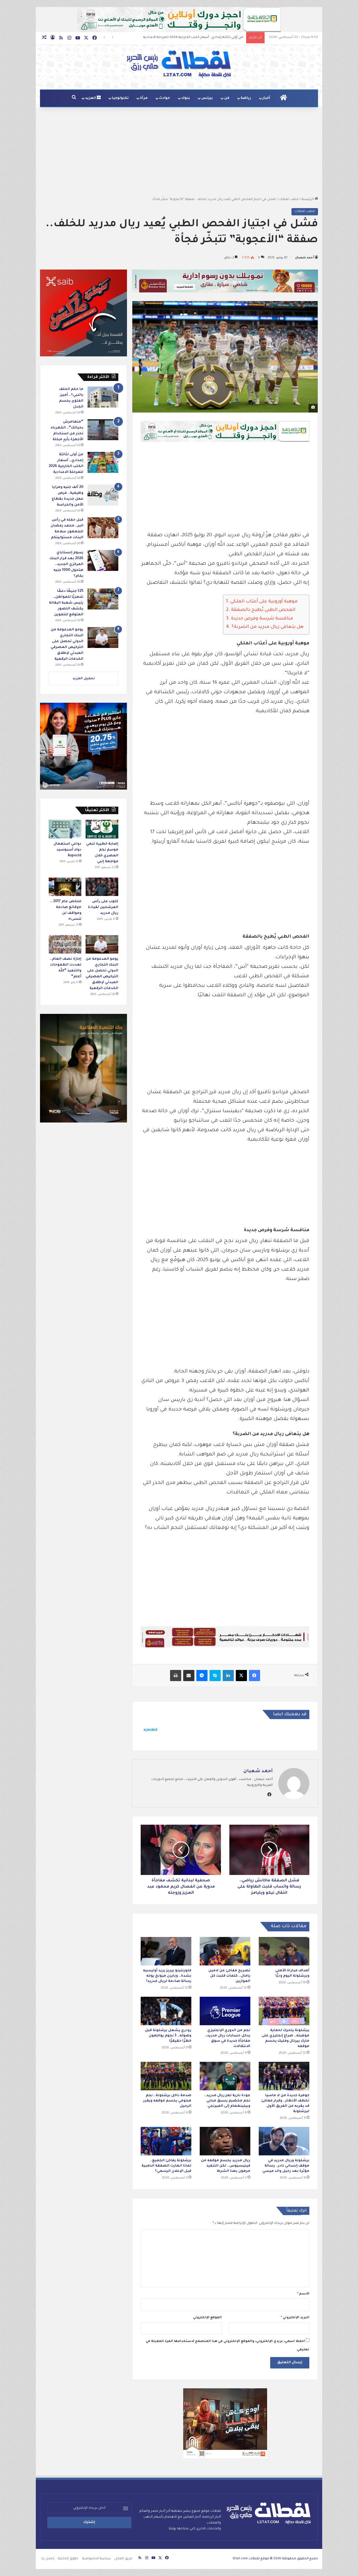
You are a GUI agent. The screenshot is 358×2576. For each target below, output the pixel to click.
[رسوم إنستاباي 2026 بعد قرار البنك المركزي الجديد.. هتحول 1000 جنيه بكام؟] (103, 560)
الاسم (303, 2294)
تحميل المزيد (84, 679)
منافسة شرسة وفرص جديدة (262, 619)
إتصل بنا (48, 2559)
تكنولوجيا (120, 98)
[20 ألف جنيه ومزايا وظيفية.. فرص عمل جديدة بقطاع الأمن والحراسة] (103, 495)
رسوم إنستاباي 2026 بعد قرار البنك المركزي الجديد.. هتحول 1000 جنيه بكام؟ (187, 38)
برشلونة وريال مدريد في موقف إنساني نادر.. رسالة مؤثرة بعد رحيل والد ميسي (286, 2166)
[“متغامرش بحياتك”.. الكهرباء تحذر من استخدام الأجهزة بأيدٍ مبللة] (103, 430)
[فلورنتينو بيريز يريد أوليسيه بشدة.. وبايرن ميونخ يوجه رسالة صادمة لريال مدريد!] (166, 1951)
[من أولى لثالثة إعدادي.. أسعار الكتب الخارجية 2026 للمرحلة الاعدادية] (103, 462)
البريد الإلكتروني (295, 2318)
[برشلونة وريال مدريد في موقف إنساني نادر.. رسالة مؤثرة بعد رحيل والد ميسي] (284, 2141)
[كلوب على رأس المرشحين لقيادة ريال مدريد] (102, 887)
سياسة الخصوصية (96, 2559)
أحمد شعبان (304, 258)
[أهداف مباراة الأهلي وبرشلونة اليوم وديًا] (284, 1951)
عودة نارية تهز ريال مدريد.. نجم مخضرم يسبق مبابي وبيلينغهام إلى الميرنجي (227, 2101)
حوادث (164, 98)
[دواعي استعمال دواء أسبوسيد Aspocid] (65, 829)
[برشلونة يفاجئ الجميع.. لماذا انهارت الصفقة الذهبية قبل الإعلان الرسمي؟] (166, 2141)
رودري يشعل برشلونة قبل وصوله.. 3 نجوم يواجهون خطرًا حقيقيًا (168, 2036)
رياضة (246, 98)
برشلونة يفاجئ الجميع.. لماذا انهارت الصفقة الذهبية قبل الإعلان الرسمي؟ (166, 2166)
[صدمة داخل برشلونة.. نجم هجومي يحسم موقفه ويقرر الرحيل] (166, 2076)
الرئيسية (308, 200)
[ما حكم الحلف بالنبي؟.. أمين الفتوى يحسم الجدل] (103, 397)
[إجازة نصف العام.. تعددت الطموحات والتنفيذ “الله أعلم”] (65, 944)
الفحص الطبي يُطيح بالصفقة (263, 610)
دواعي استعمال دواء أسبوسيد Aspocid (67, 850)
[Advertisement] (179, 152)
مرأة (144, 98)
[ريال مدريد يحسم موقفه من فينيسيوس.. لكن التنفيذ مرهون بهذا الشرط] (225, 2141)
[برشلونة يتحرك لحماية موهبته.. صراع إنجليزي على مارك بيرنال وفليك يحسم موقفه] (284, 2011)
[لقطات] (179, 64)
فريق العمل (123, 2559)
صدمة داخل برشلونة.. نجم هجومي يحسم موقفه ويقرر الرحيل (167, 2101)
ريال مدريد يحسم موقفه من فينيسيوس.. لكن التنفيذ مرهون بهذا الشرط (226, 2166)
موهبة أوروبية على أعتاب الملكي (264, 602)
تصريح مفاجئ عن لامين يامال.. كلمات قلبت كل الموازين (229, 1976)
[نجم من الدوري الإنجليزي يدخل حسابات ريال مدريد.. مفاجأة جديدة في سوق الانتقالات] (225, 2011)
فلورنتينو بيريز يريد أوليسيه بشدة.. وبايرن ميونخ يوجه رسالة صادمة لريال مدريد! (167, 1976)
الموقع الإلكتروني (207, 2318)
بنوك (186, 98)
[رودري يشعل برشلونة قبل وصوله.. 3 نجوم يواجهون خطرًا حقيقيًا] (166, 2011)
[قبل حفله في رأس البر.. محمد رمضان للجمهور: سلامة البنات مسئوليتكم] (103, 528)
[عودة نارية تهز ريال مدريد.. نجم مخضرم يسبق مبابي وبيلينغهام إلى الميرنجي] (225, 2076)
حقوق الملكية (68, 2559)
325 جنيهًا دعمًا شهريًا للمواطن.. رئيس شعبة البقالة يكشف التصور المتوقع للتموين (66, 603)
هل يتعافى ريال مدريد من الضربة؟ (268, 627)
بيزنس (207, 98)
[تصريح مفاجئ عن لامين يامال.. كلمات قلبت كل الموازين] (225, 1951)
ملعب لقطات (288, 200)
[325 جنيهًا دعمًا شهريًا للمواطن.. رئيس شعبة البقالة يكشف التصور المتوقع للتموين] (103, 599)
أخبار (266, 98)
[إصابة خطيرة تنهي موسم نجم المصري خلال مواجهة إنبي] (102, 829)
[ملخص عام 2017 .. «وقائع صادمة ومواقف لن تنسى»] (65, 887)
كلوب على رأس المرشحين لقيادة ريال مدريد (103, 907)
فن (227, 98)
